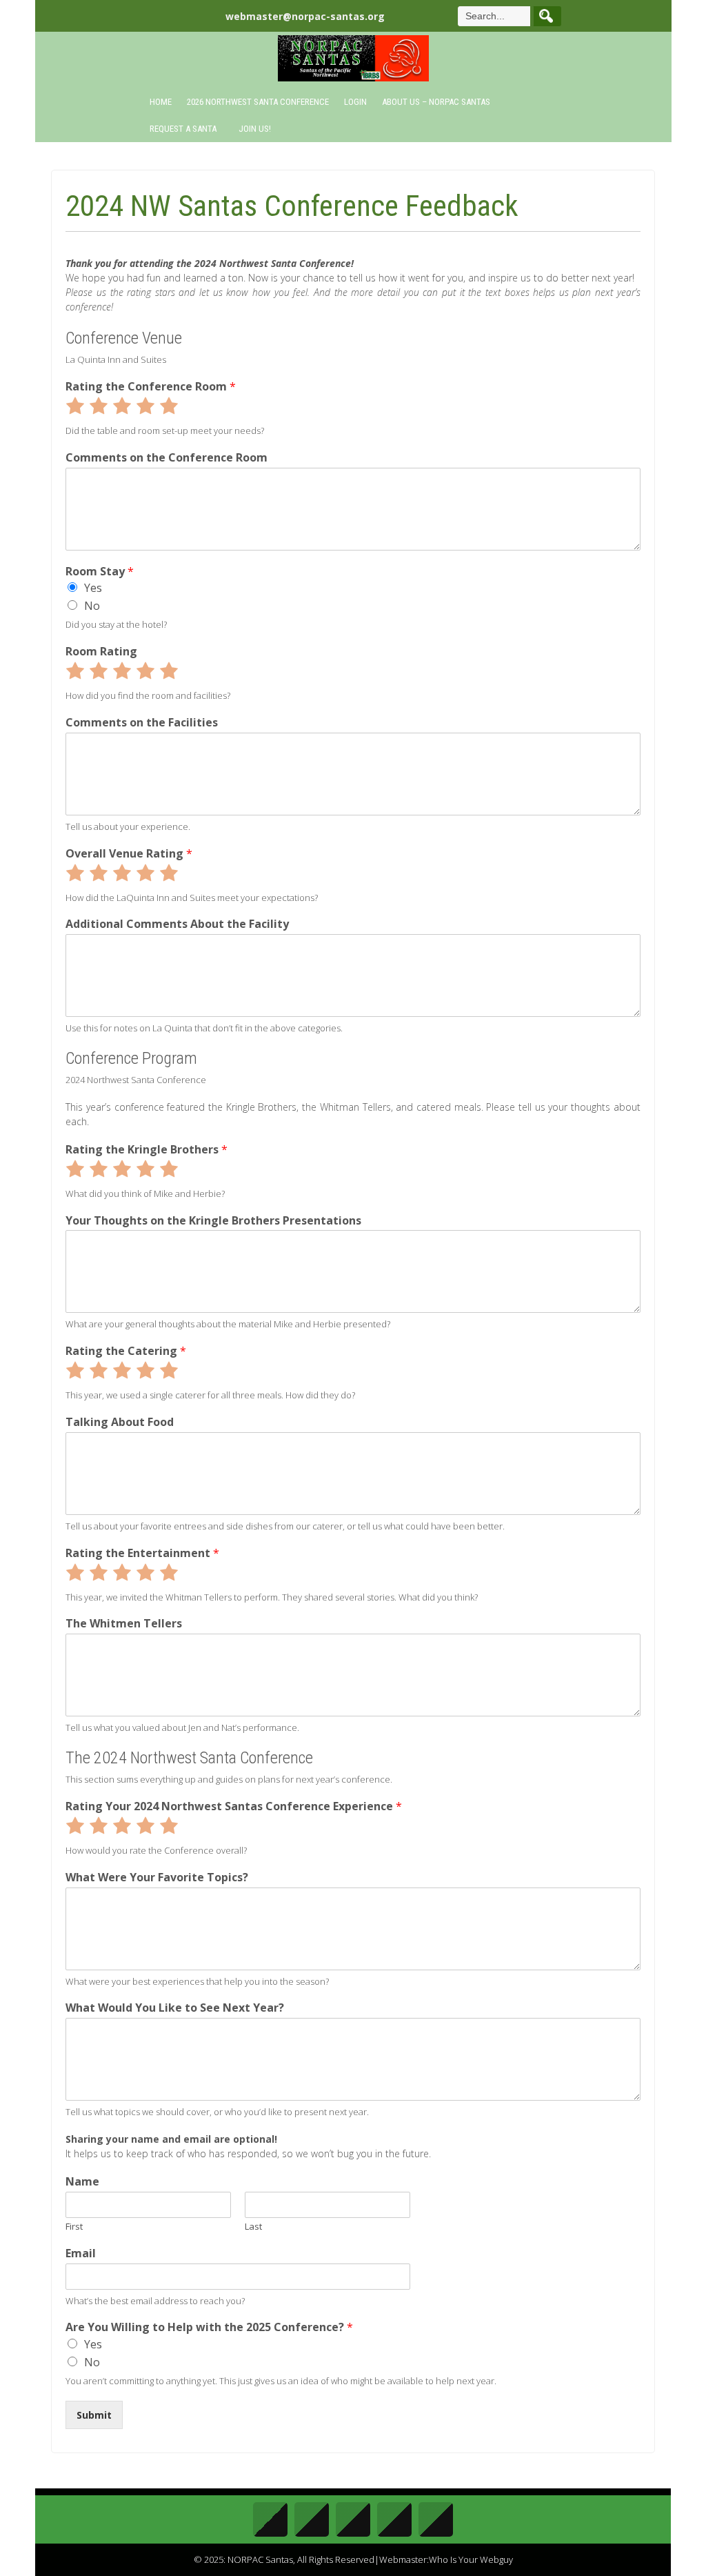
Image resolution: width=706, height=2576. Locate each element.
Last (253, 2227)
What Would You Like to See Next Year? (175, 2008)
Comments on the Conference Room (167, 458)
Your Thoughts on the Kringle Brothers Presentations (213, 1221)
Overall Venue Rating (129, 854)
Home (161, 102)
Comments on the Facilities (142, 723)
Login (355, 102)
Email (81, 2253)
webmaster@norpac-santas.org (305, 16)
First (74, 2227)
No (92, 606)
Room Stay (100, 572)
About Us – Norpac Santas (436, 102)
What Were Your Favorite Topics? (157, 1877)
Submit (94, 2415)
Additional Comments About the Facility (177, 924)
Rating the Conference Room (151, 387)
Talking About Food (120, 1422)
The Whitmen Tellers (124, 1624)
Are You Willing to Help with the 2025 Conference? (209, 2327)
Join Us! (255, 129)
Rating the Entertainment (142, 1553)
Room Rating (101, 652)
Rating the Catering (126, 1351)
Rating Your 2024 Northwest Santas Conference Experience (234, 1806)
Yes (93, 588)
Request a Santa (183, 129)
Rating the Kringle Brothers (147, 1150)
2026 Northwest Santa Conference (258, 102)
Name (82, 2182)
